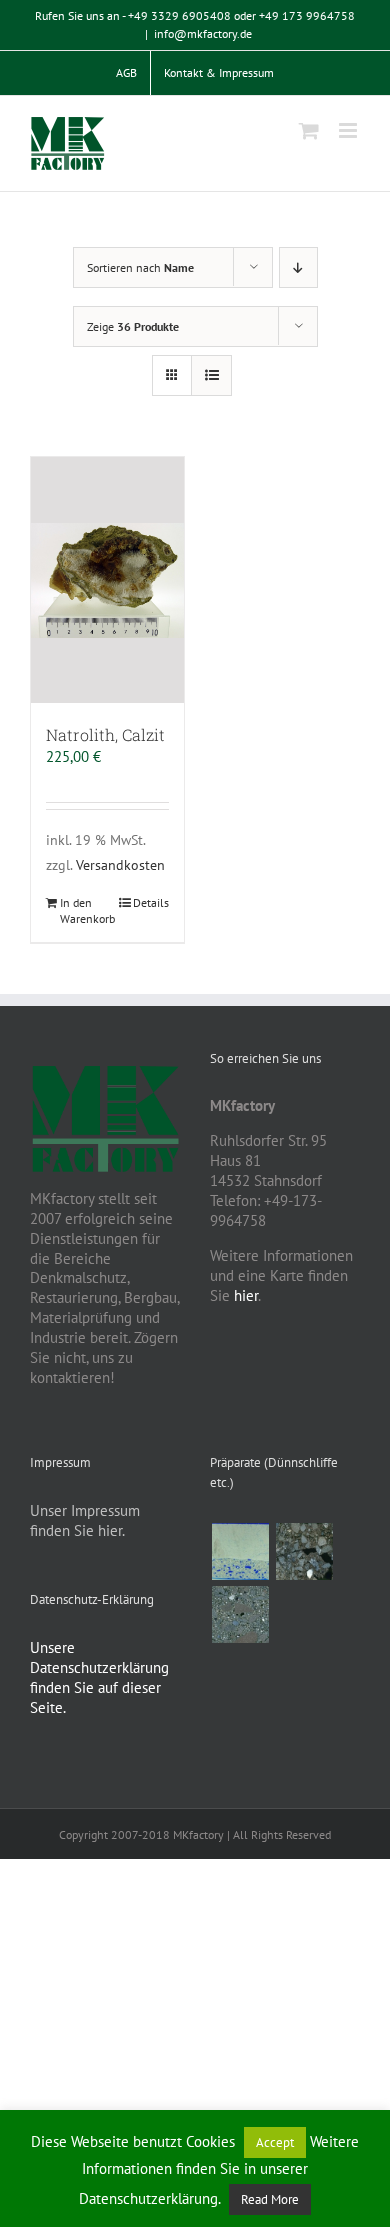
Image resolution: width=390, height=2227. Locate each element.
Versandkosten (120, 865)
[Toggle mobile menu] (349, 130)
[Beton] (240, 1614)
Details (151, 902)
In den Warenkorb (83, 910)
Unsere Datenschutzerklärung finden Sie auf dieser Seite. (99, 1677)
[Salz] (240, 1551)
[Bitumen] (304, 1551)
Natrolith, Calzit (105, 734)
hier (246, 1295)
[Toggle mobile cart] (309, 130)
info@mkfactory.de (203, 33)
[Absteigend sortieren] (298, 267)
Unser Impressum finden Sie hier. (85, 1520)
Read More (270, 2199)
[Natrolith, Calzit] (107, 580)
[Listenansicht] (211, 375)
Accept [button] (275, 2142)
